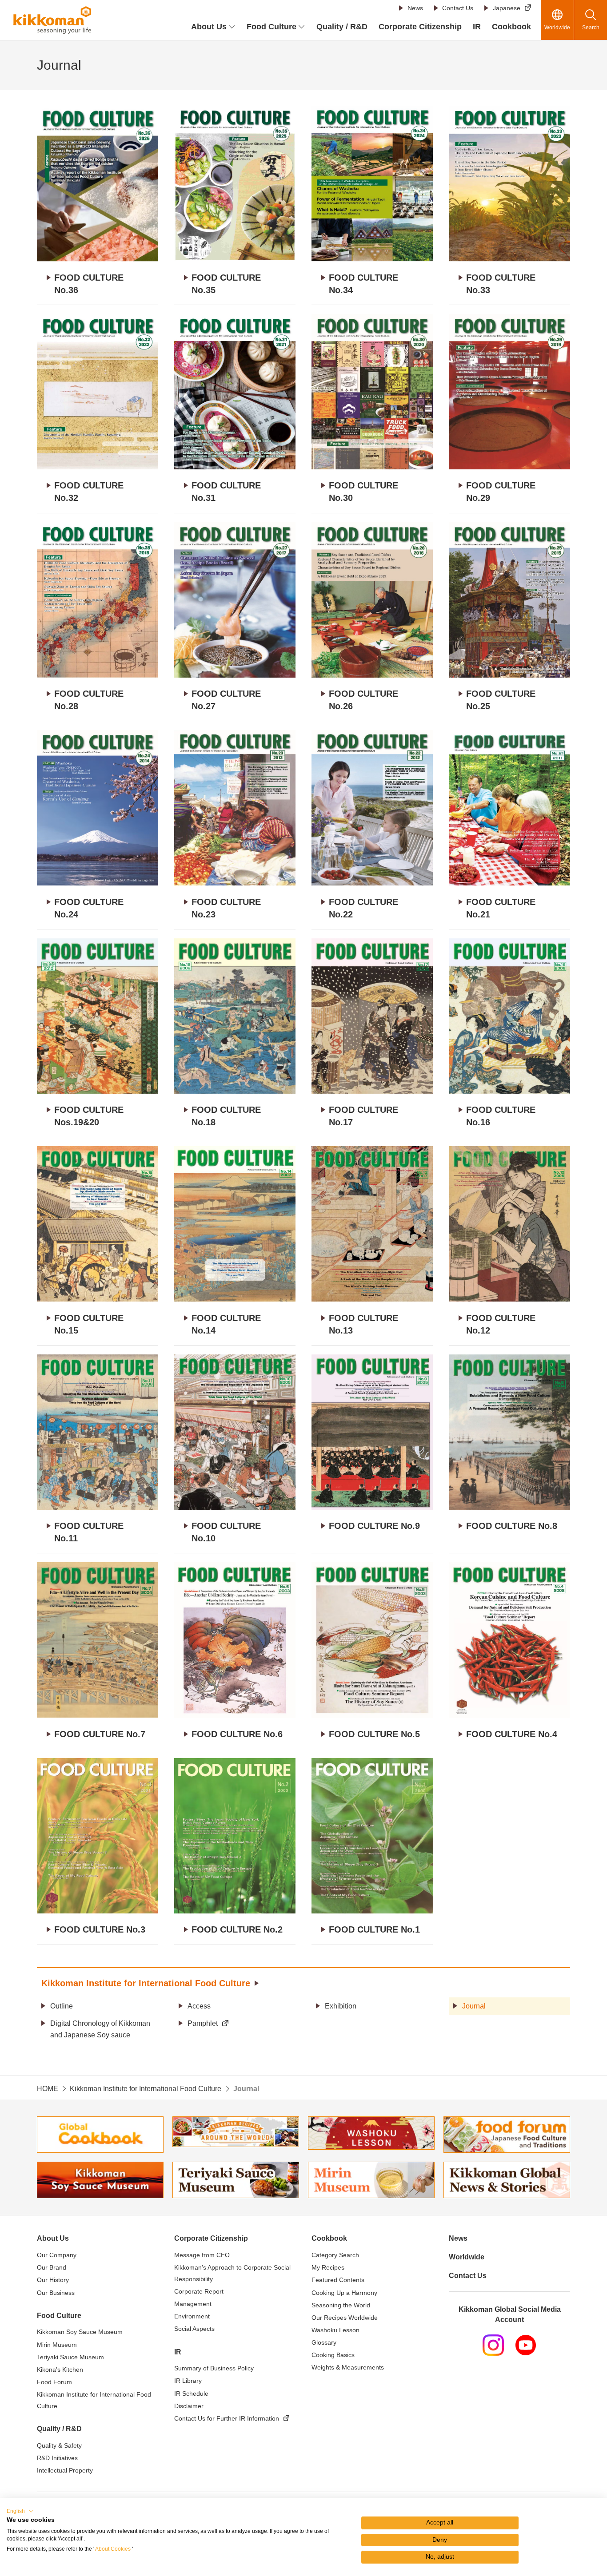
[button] (20, 2511)
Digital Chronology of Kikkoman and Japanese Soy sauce (100, 2029)
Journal (474, 2006)
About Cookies (113, 2549)
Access (199, 2006)
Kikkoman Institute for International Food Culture (146, 1983)
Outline (62, 2006)
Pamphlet (203, 2023)
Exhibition (341, 2006)
